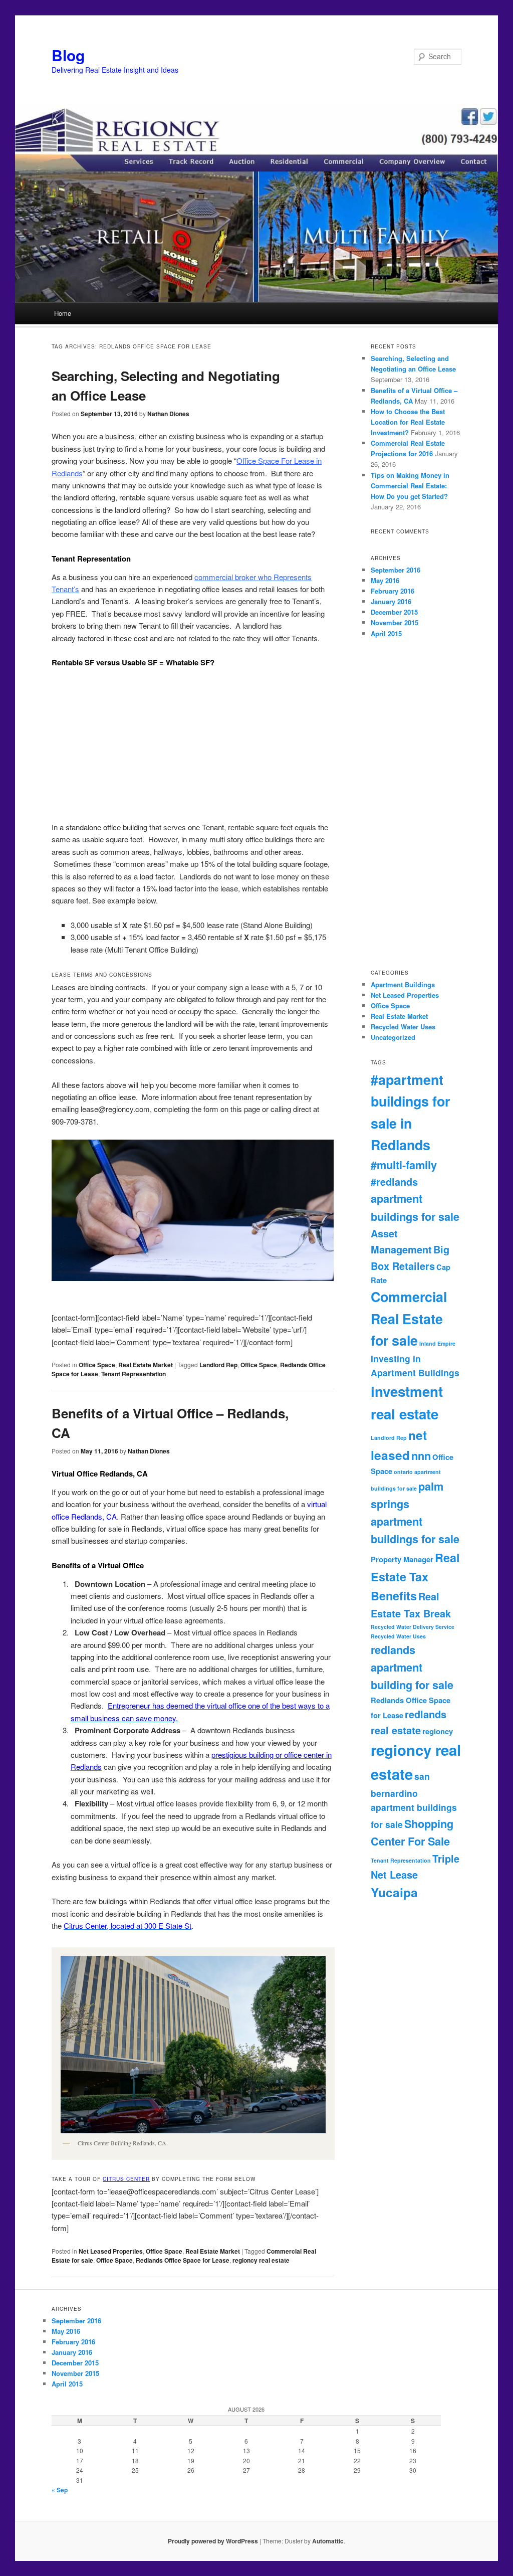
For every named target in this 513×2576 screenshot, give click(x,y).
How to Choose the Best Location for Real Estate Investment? (408, 422)
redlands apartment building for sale (412, 1668)
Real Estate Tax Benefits (415, 1577)
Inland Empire (437, 1343)
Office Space (97, 1365)
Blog (68, 55)
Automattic (328, 2541)
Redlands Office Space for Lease (183, 2260)
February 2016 (393, 591)
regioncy (438, 1731)
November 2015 (395, 622)
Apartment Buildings (403, 984)
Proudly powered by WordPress (213, 2541)
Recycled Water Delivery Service (413, 1627)
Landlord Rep (218, 1365)
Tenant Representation (134, 1374)
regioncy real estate (261, 2260)
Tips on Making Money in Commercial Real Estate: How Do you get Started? (410, 486)
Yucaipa (394, 1892)
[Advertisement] (193, 745)
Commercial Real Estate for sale (409, 1318)
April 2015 (386, 633)
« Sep (60, 2490)
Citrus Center (126, 2179)
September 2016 (396, 570)
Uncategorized (393, 1037)
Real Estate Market (146, 1365)
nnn (421, 1456)
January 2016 (391, 601)
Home (63, 313)
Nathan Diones (168, 414)
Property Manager (402, 1559)
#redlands (394, 1182)
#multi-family (404, 1165)
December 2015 (394, 612)
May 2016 (385, 580)
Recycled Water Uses (403, 1027)
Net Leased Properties (111, 2251)
